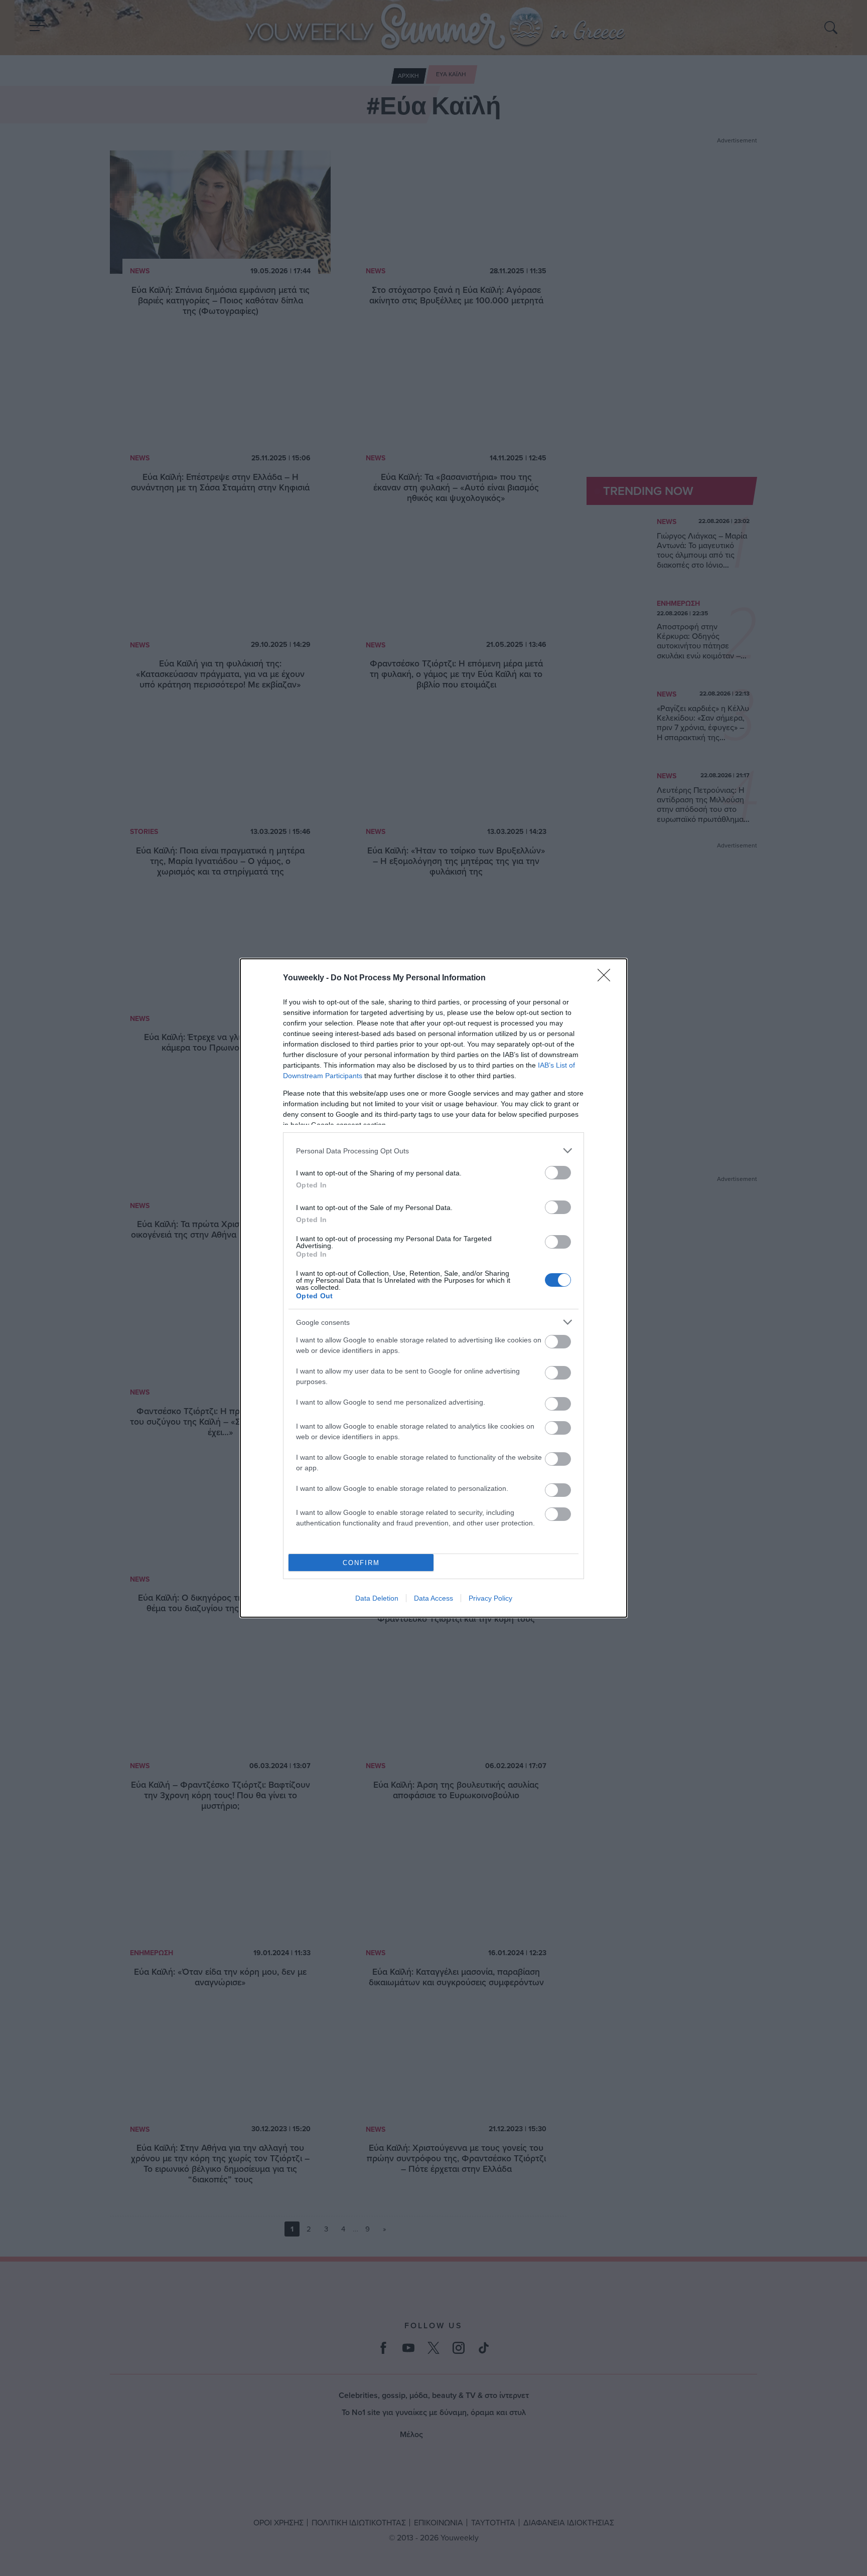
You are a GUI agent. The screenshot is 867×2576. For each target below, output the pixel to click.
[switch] (558, 1173)
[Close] (607, 978)
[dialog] (434, 1288)
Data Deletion (377, 1598)
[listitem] (434, 1151)
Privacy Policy (490, 1598)
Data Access (434, 1598)
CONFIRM (361, 1563)
